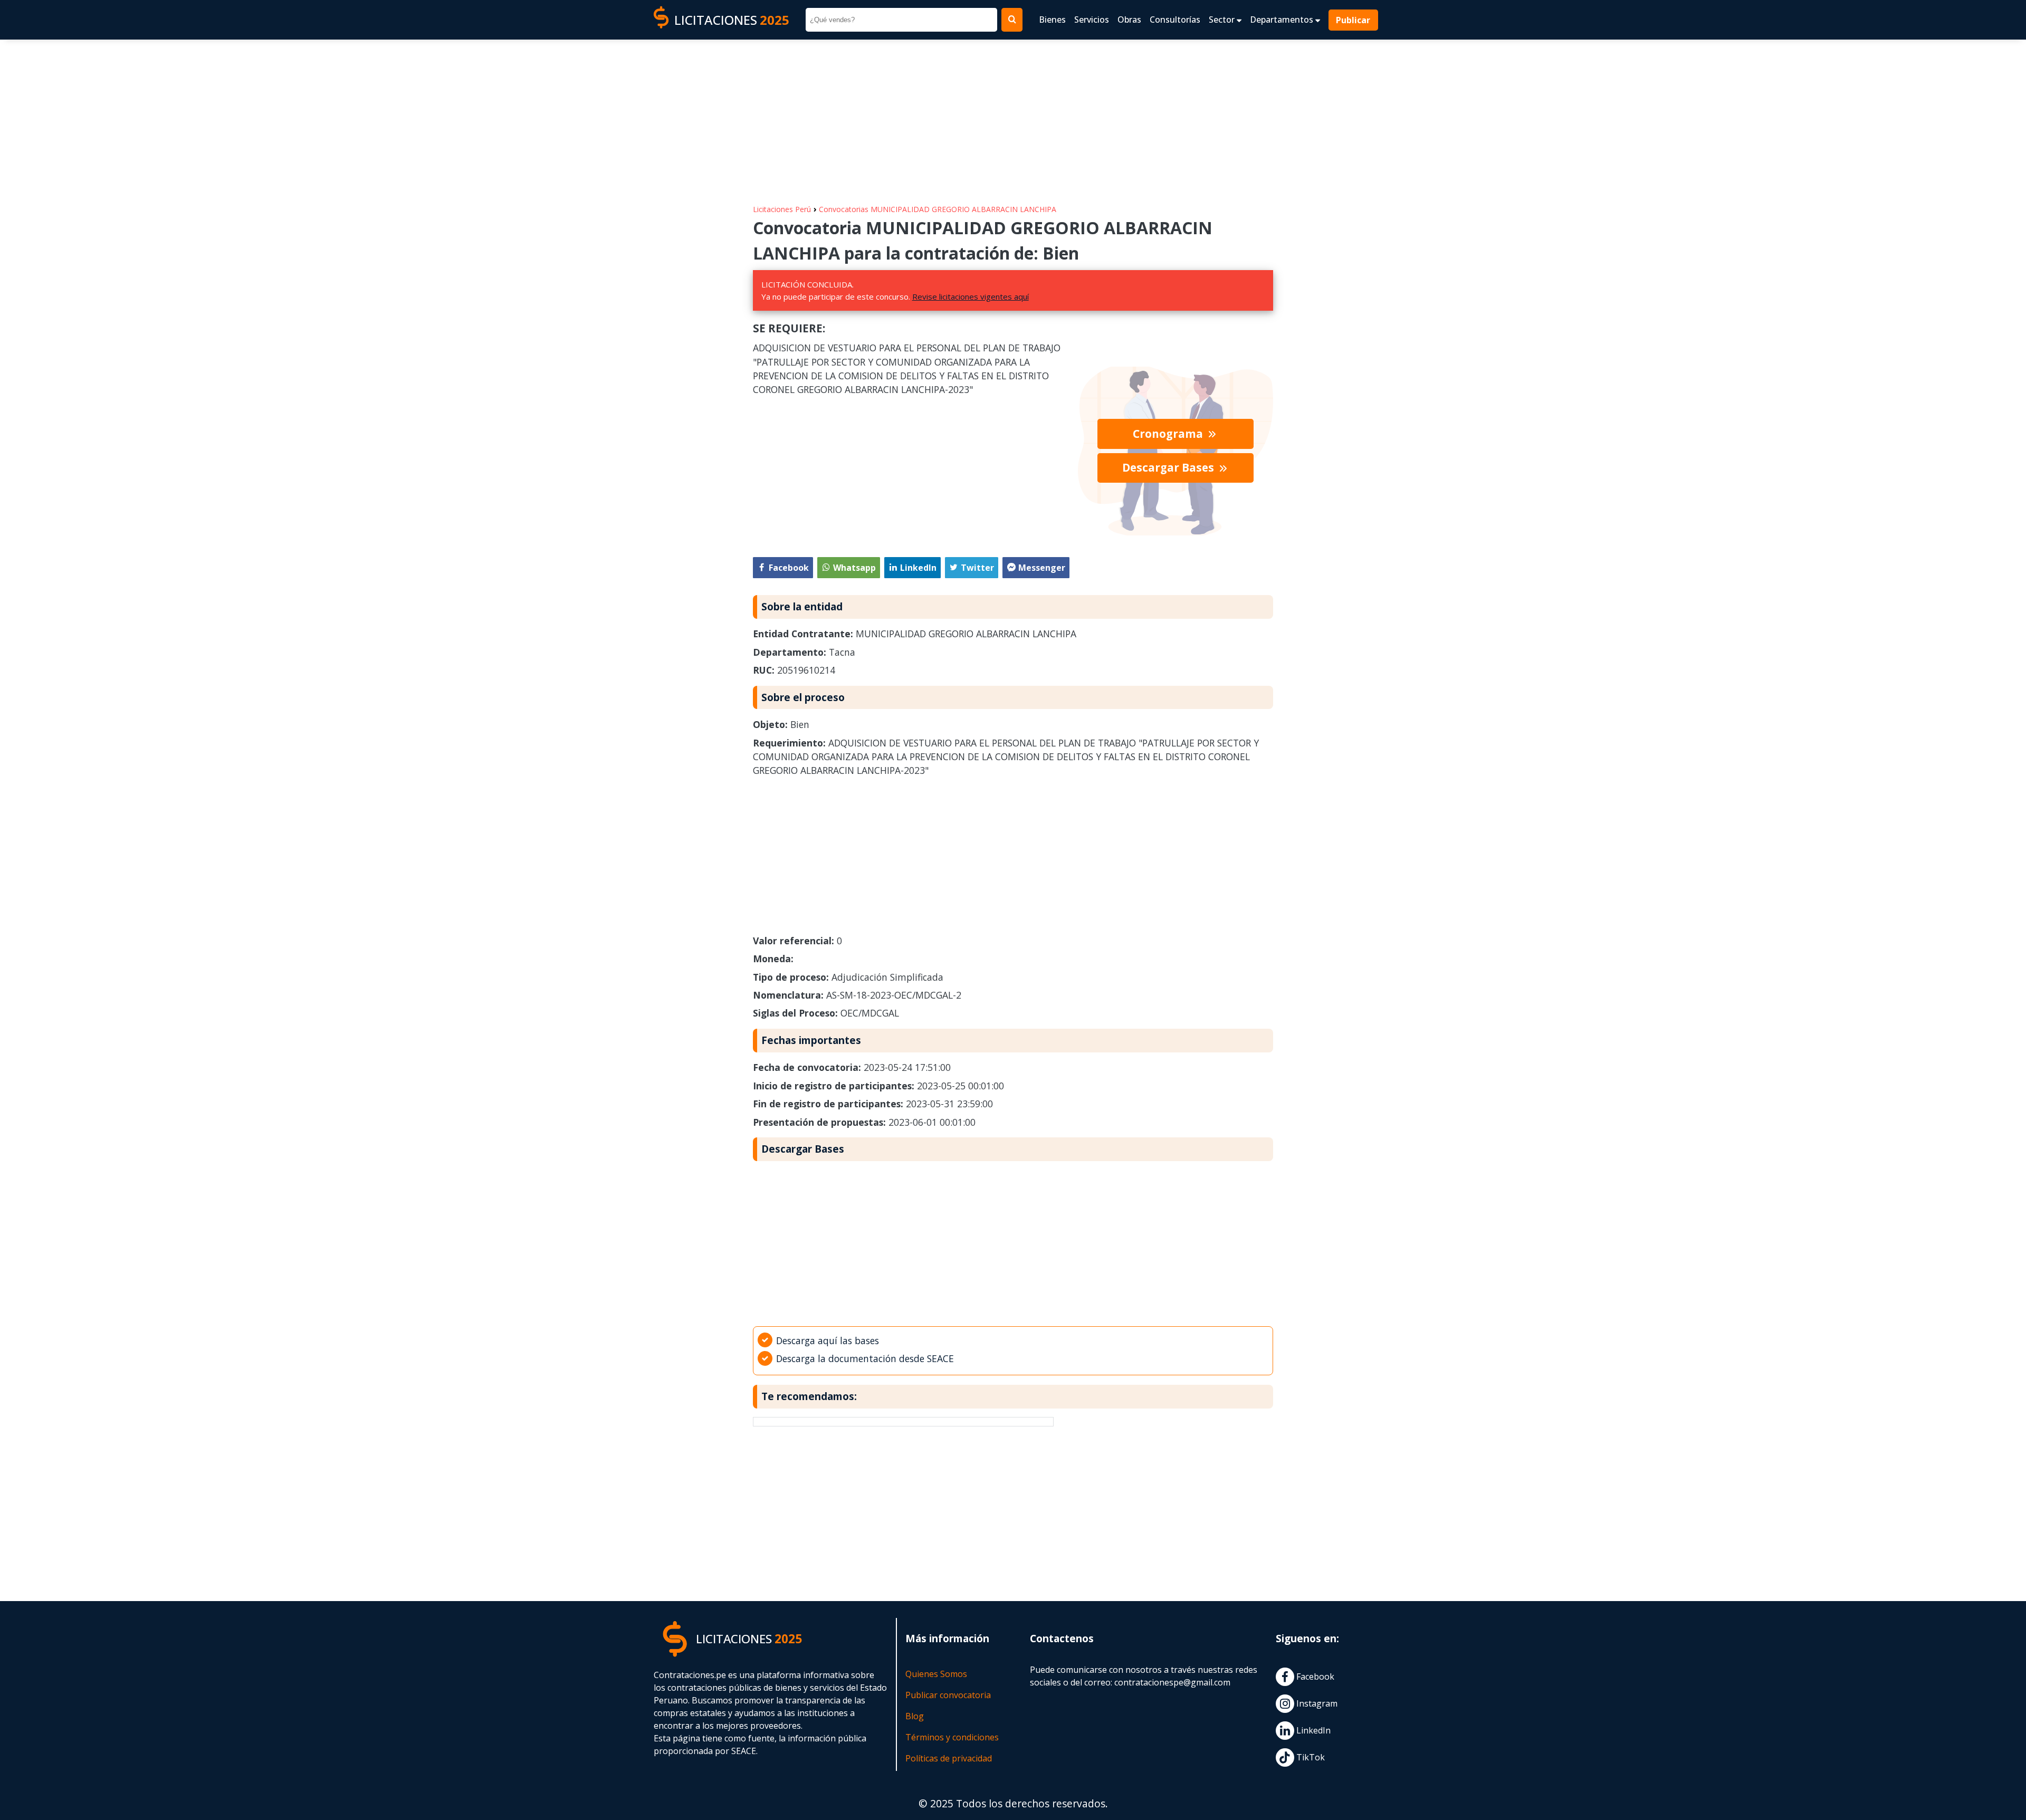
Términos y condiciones (952, 1737)
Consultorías (1175, 20)
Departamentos (1283, 20)
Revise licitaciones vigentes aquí (971, 296)
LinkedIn (1312, 1730)
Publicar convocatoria (948, 1695)
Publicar (1354, 20)
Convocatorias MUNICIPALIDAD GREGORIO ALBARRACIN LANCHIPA (938, 209)
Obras (1129, 20)
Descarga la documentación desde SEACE (865, 1358)
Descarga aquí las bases (828, 1340)
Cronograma (1169, 434)
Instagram (1316, 1703)
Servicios (1092, 20)
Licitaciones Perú (782, 209)
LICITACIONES (732, 20)
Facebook (1314, 1677)
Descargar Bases (1169, 467)
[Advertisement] (1013, 117)
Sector (1223, 20)
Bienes (1052, 20)
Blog (915, 1716)
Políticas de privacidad (949, 1758)
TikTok (1310, 1757)
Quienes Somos (936, 1674)
